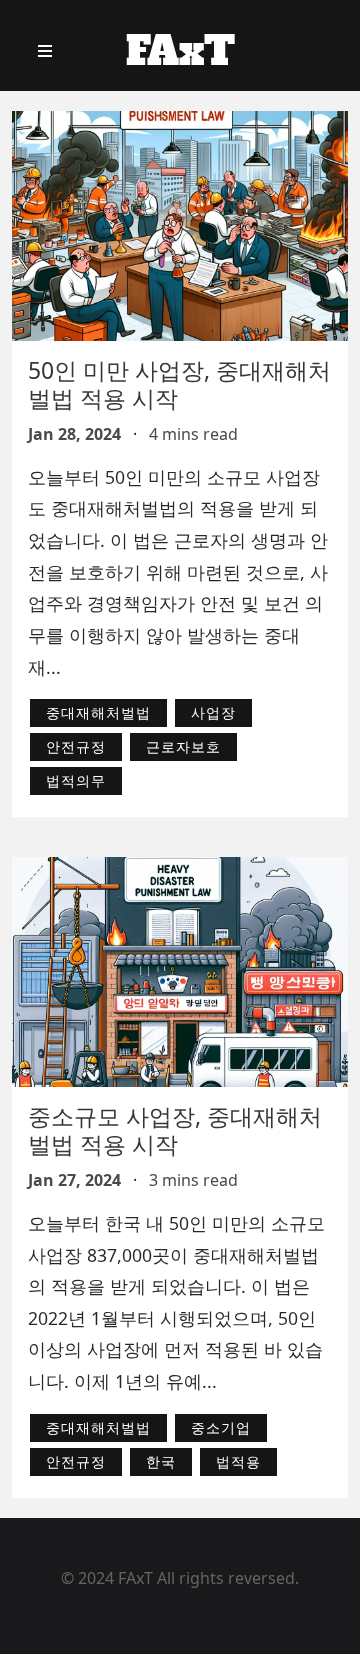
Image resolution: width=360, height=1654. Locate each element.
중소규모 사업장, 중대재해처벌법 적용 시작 (175, 1130)
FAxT (180, 51)
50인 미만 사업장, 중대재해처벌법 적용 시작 (179, 384)
